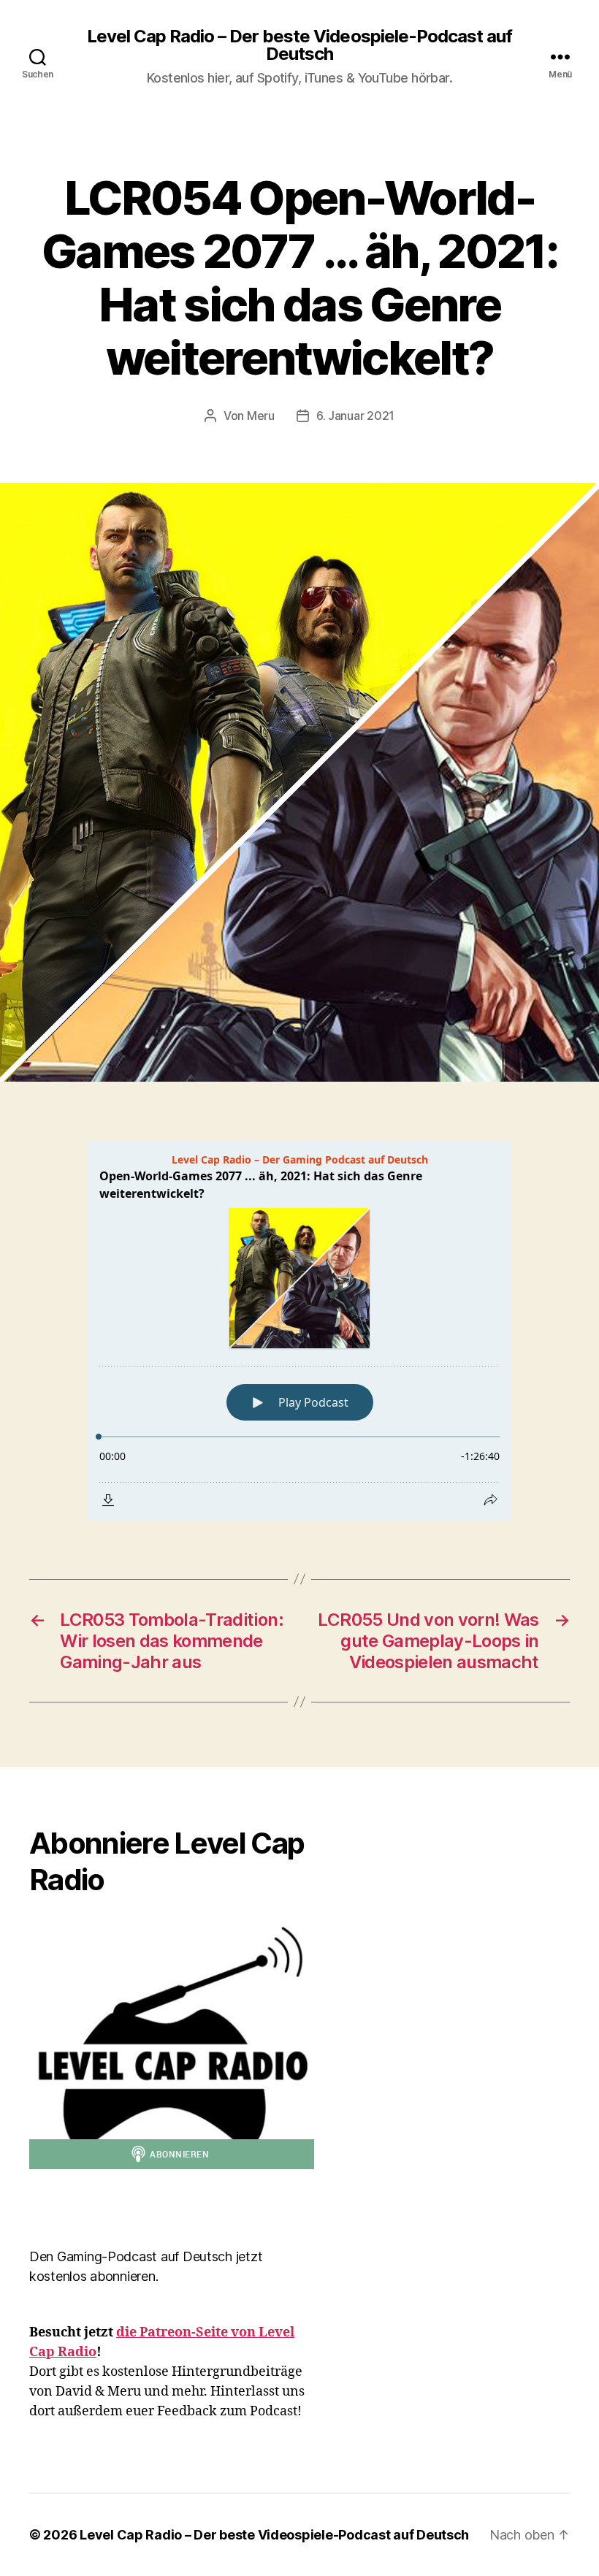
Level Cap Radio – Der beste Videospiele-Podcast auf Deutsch (299, 45)
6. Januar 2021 (355, 416)
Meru (261, 416)
